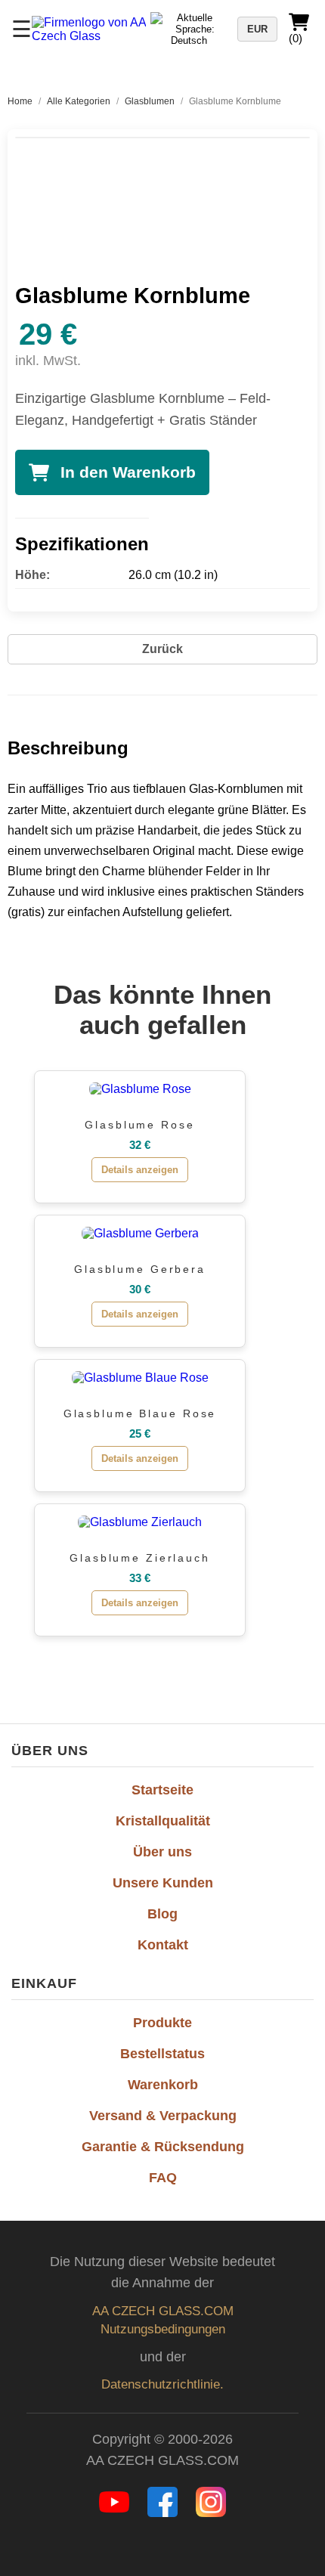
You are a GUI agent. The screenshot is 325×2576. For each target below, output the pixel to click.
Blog (162, 1914)
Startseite (162, 1790)
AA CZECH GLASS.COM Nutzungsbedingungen (163, 2320)
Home (20, 101)
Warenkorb (163, 2085)
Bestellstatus (162, 2054)
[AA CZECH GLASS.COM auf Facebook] (164, 2513)
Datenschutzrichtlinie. (162, 2384)
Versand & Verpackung (163, 2116)
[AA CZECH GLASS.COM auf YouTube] (116, 2513)
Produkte (162, 2023)
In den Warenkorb (128, 472)
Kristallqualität (163, 1821)
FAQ (163, 2178)
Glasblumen (150, 101)
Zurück (162, 649)
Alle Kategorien (79, 101)
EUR (257, 29)
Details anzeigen (140, 1170)
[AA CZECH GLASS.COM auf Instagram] (211, 2513)
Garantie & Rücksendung (163, 2147)
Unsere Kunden (163, 1883)
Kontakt (163, 1945)
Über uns (162, 1852)
